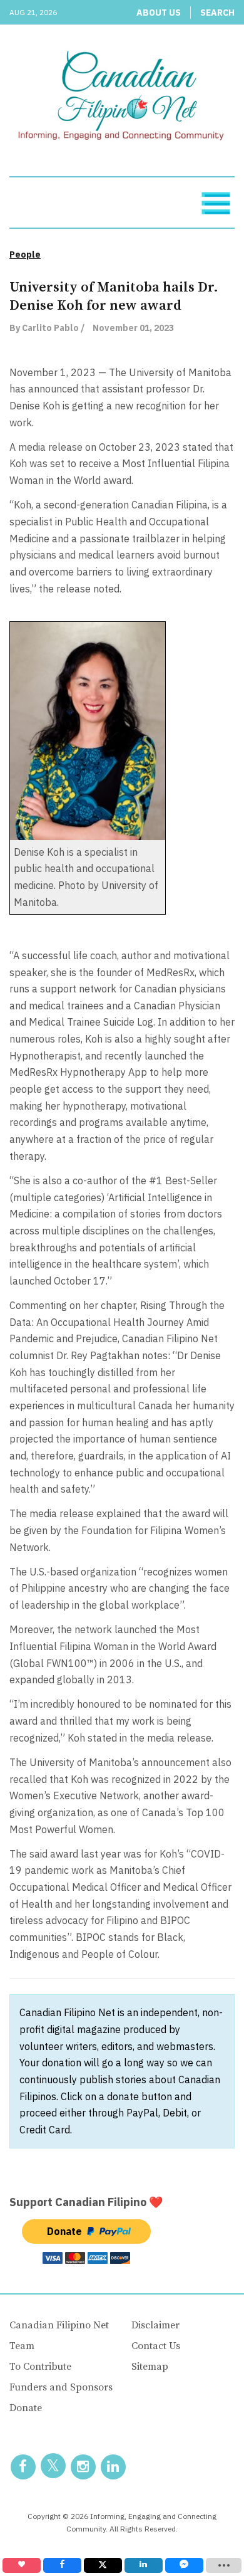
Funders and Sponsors (61, 2387)
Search (217, 13)
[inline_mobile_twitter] (103, 2565)
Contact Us (156, 2346)
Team (22, 2346)
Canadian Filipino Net (59, 2325)
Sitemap (150, 2367)
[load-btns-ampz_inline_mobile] (224, 2565)
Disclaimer (155, 2325)
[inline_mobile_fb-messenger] (184, 2565)
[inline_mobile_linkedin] (144, 2565)
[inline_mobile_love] (22, 2565)
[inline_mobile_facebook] (62, 2565)
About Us (159, 13)
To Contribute (40, 2367)
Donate (26, 2408)
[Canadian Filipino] (122, 98)
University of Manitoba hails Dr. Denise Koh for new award (114, 297)
